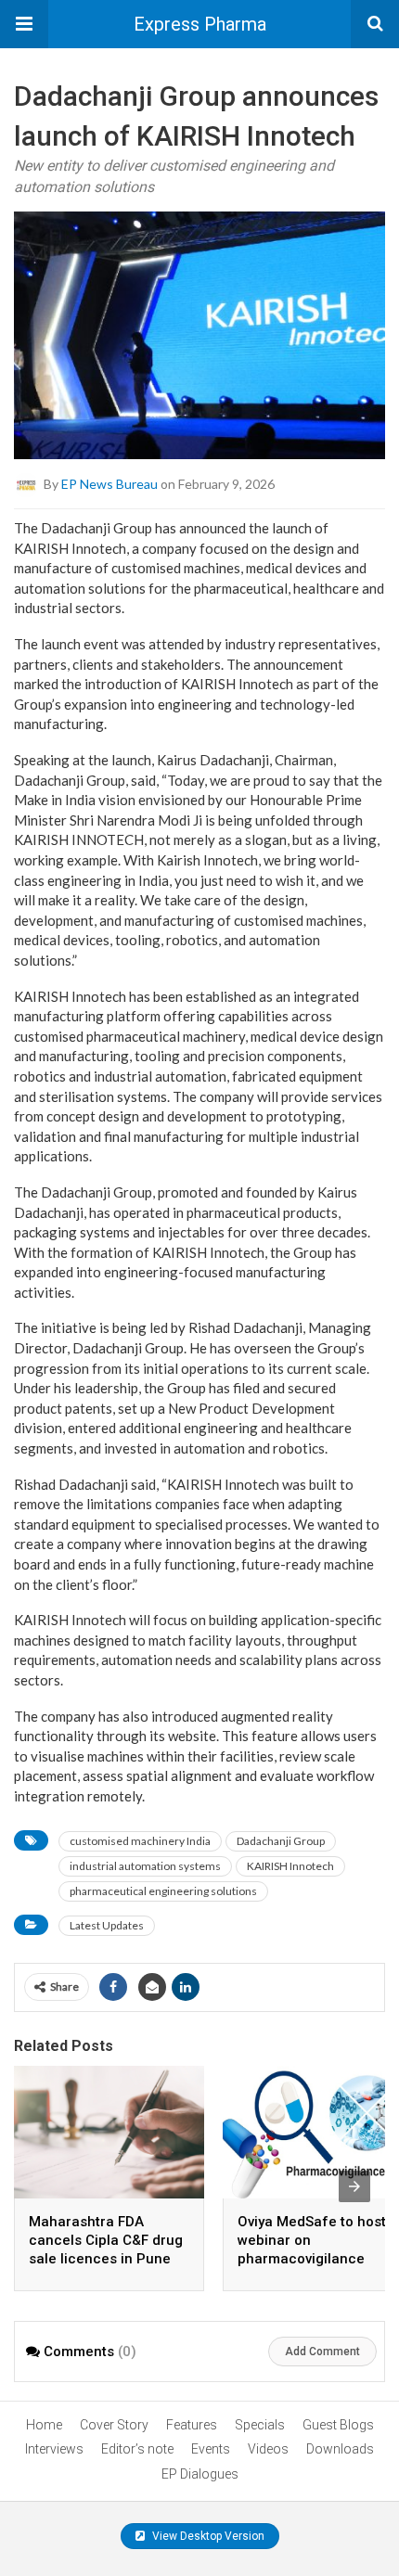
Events (211, 2449)
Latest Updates (107, 1925)
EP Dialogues (200, 2474)
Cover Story (114, 2425)
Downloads (340, 2449)
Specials (260, 2425)
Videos (268, 2449)
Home (44, 2425)
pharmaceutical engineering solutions (163, 1891)
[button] (24, 24)
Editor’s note (137, 2449)
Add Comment (322, 2352)
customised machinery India (140, 1841)
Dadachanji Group (281, 1841)
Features (192, 2425)
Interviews (54, 2449)
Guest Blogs (338, 2425)
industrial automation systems (145, 1866)
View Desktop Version (207, 2536)
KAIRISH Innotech (290, 1866)
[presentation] (354, 2186)
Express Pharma (200, 24)
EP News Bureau (109, 484)
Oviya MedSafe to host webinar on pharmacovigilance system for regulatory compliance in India (312, 2259)
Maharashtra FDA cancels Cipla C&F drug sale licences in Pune (106, 2240)
